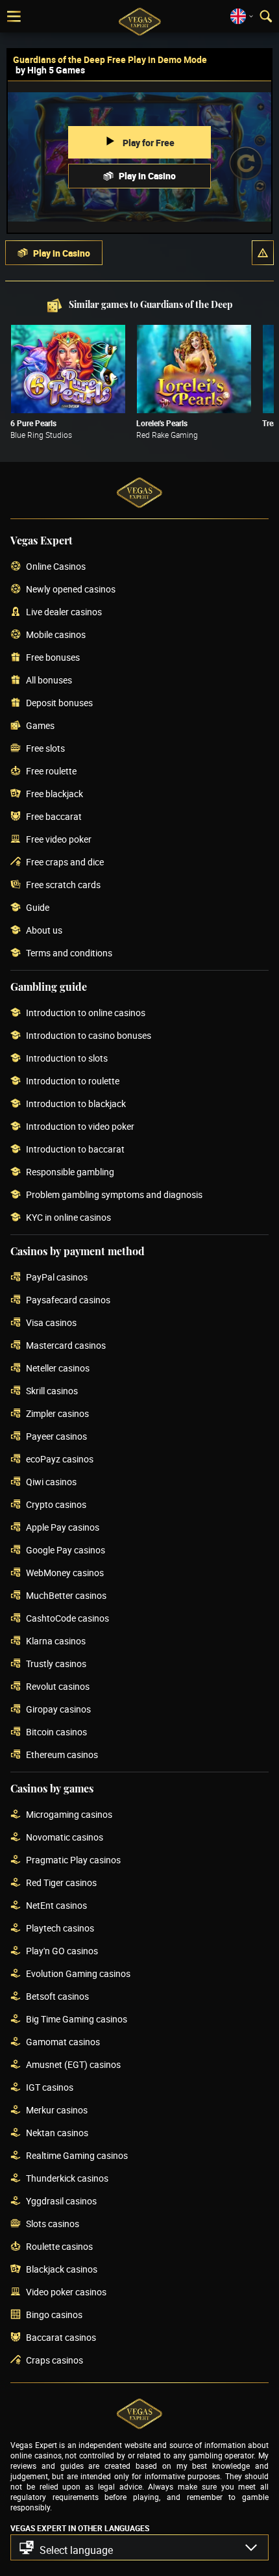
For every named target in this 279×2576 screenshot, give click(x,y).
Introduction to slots (67, 1059)
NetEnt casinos (56, 1906)
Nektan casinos (57, 2133)
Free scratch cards (63, 885)
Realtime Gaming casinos (77, 2156)
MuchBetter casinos (66, 1596)
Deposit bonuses (59, 703)
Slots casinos (53, 2224)
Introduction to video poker (80, 1127)
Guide (38, 908)
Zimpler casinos (57, 1414)
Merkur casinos (57, 2111)
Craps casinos (55, 2361)
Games (40, 726)
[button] (263, 253)
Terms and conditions (69, 953)
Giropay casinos (58, 1710)
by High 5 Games (50, 70)
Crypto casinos (56, 1505)
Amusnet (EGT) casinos (73, 2065)
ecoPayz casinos (60, 1460)
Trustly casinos (56, 1664)
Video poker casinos (66, 2292)
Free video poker (59, 840)
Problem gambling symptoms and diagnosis (114, 1195)
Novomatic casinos (65, 1838)
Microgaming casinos (69, 1815)
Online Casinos (56, 567)
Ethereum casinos (62, 1755)
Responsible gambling (70, 1172)
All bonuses (49, 681)
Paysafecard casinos (68, 1300)
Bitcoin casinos (56, 1732)
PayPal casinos (57, 1278)
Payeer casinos (56, 1437)
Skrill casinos (52, 1391)
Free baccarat (54, 817)
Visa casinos (51, 1323)
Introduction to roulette (73, 1081)
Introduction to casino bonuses (89, 1036)
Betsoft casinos (57, 1997)
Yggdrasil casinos (61, 2201)
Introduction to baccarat (75, 1150)
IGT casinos (50, 2088)
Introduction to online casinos (86, 1013)
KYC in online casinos (68, 1218)
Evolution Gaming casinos (78, 1974)
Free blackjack (55, 794)
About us (44, 931)
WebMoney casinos (65, 1573)
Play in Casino (147, 176)
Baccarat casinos (61, 2338)
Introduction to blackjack (76, 1104)
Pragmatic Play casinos (73, 1860)
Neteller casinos (58, 1369)
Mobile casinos (56, 635)
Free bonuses (53, 658)
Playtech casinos (60, 1929)
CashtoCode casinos (67, 1619)
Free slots (45, 749)
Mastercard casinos (66, 1346)
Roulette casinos (59, 2247)
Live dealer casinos (64, 612)
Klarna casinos (56, 1641)
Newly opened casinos (71, 590)
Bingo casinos (54, 2315)
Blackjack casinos (62, 2270)
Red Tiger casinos (61, 1883)
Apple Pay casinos (63, 1528)
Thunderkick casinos (67, 2179)
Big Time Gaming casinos (77, 2020)
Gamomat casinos (63, 2042)
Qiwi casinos (51, 1482)
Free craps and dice (65, 862)
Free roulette (51, 772)
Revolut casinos (58, 1687)
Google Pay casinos (66, 1550)
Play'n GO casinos (62, 1951)
